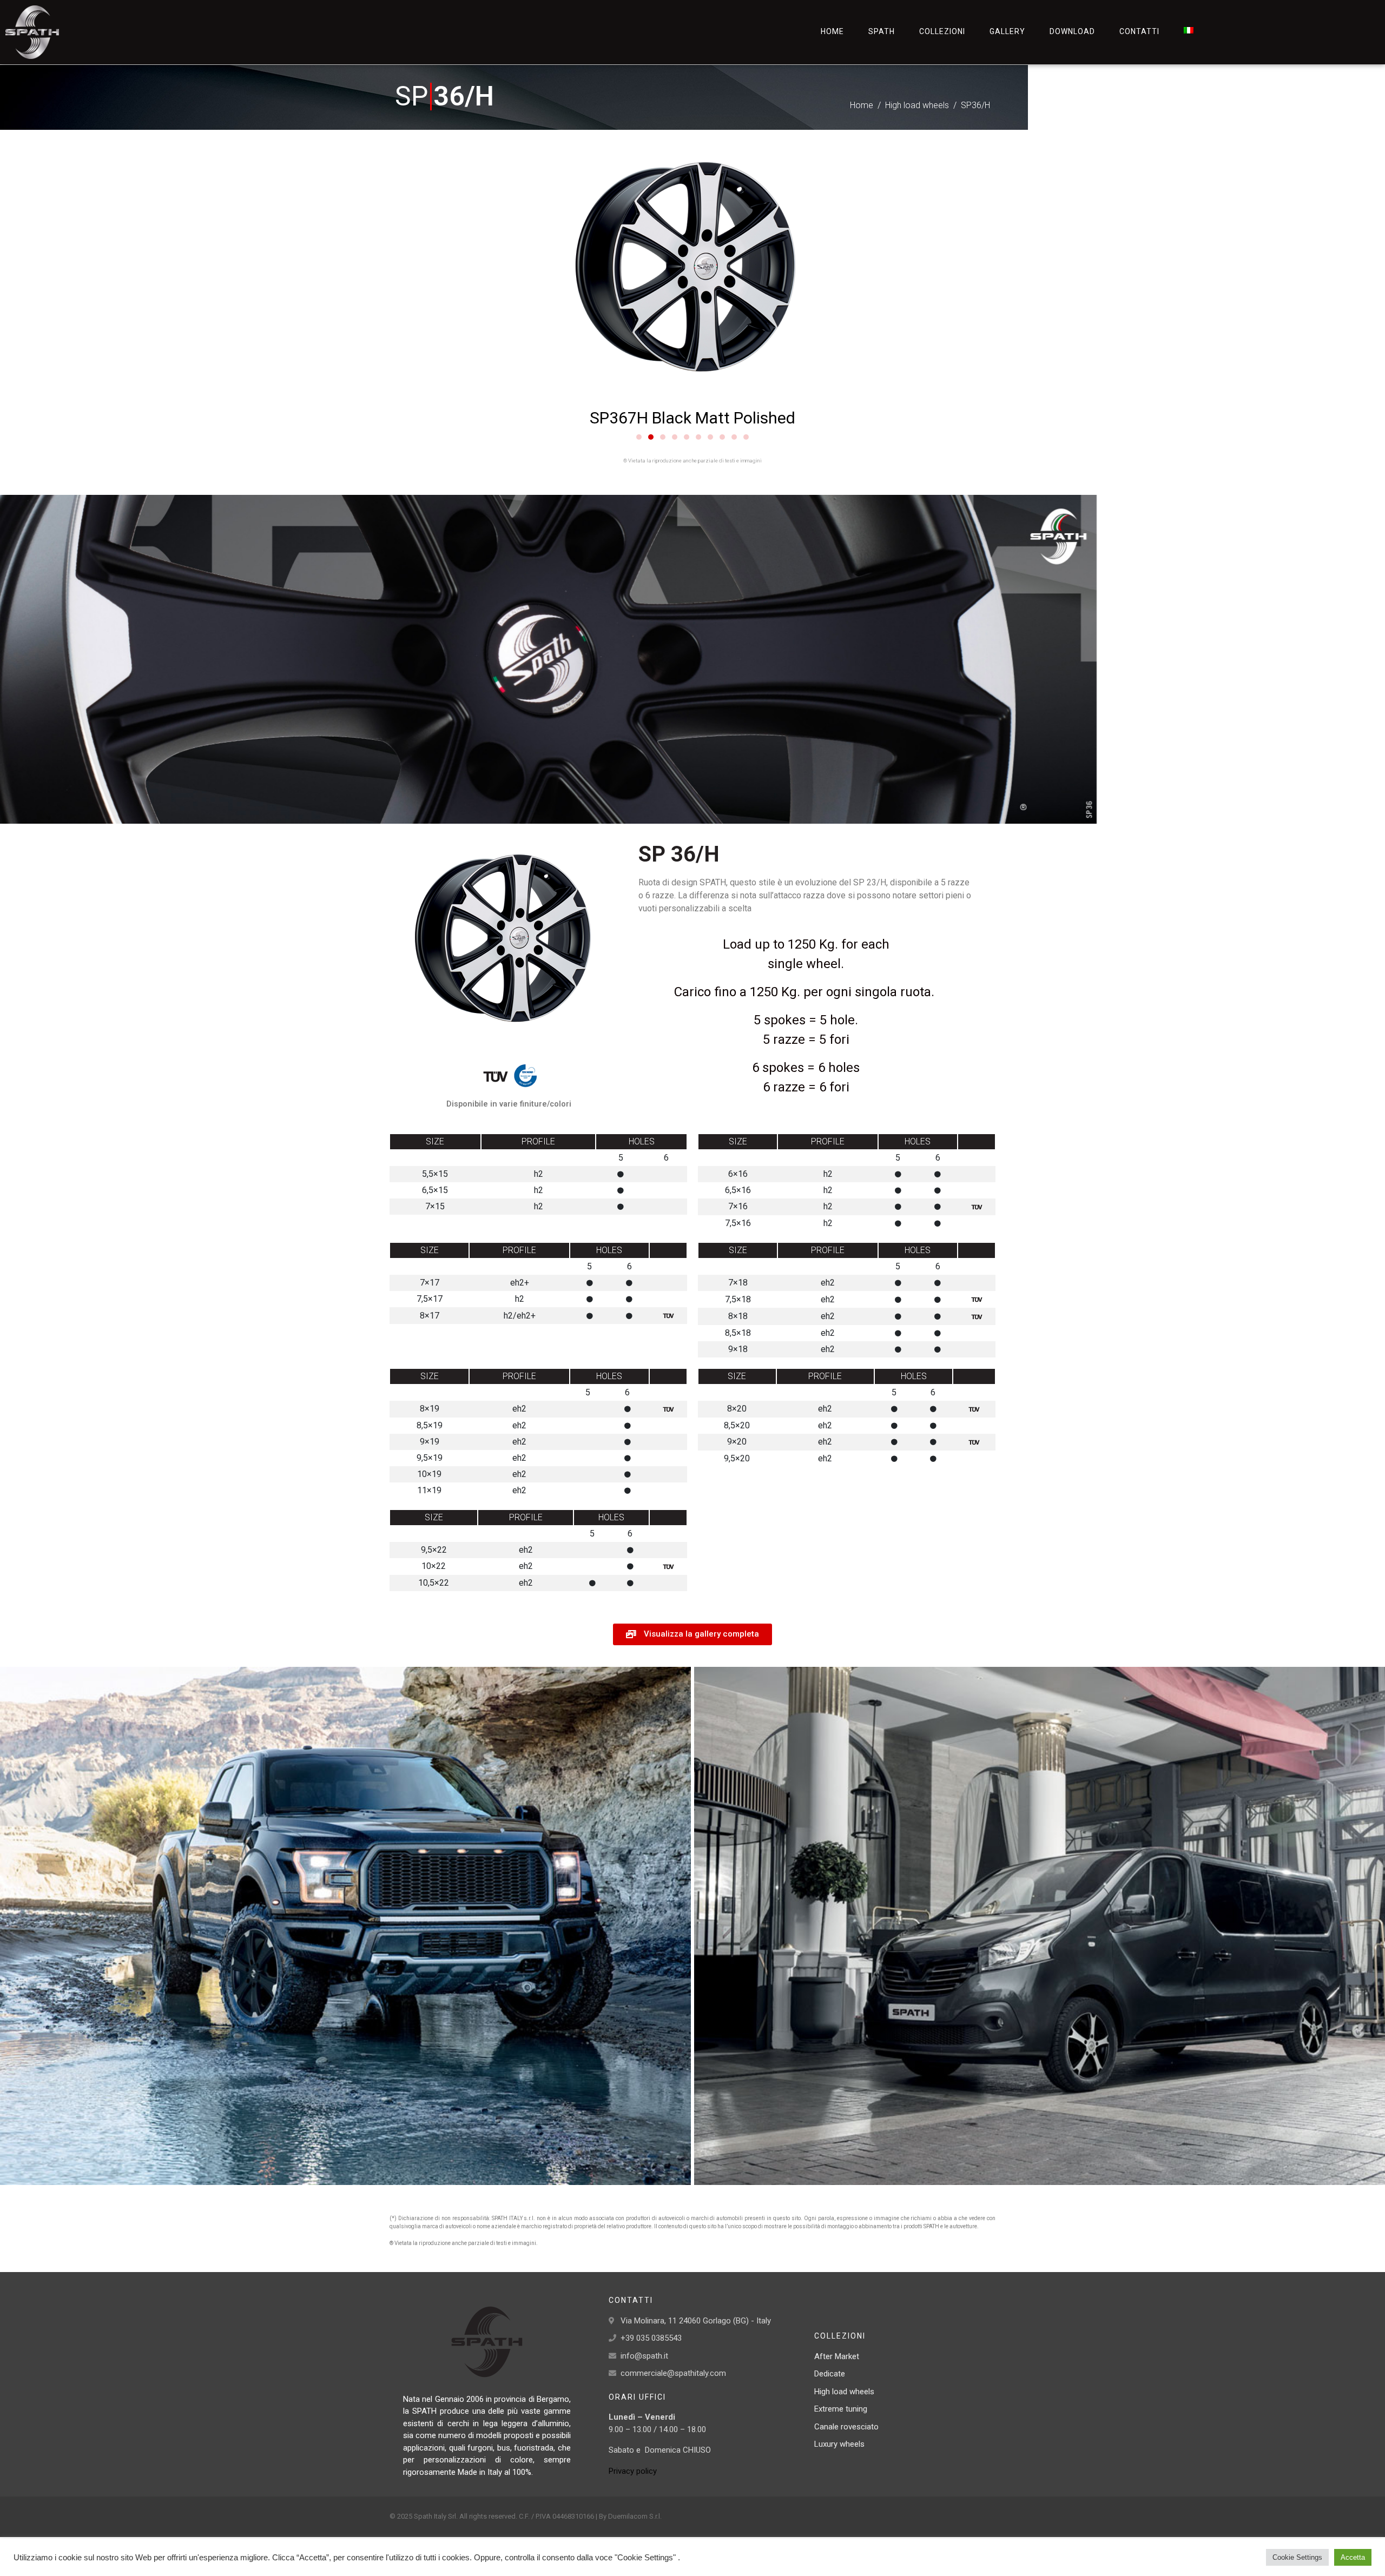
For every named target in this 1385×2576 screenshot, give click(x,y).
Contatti (1139, 31)
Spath (882, 31)
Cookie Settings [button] (1297, 2557)
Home (832, 31)
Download (1072, 31)
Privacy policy (633, 2471)
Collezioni (942, 31)
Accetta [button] (1353, 2557)
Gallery (1007, 31)
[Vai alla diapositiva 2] (651, 437)
